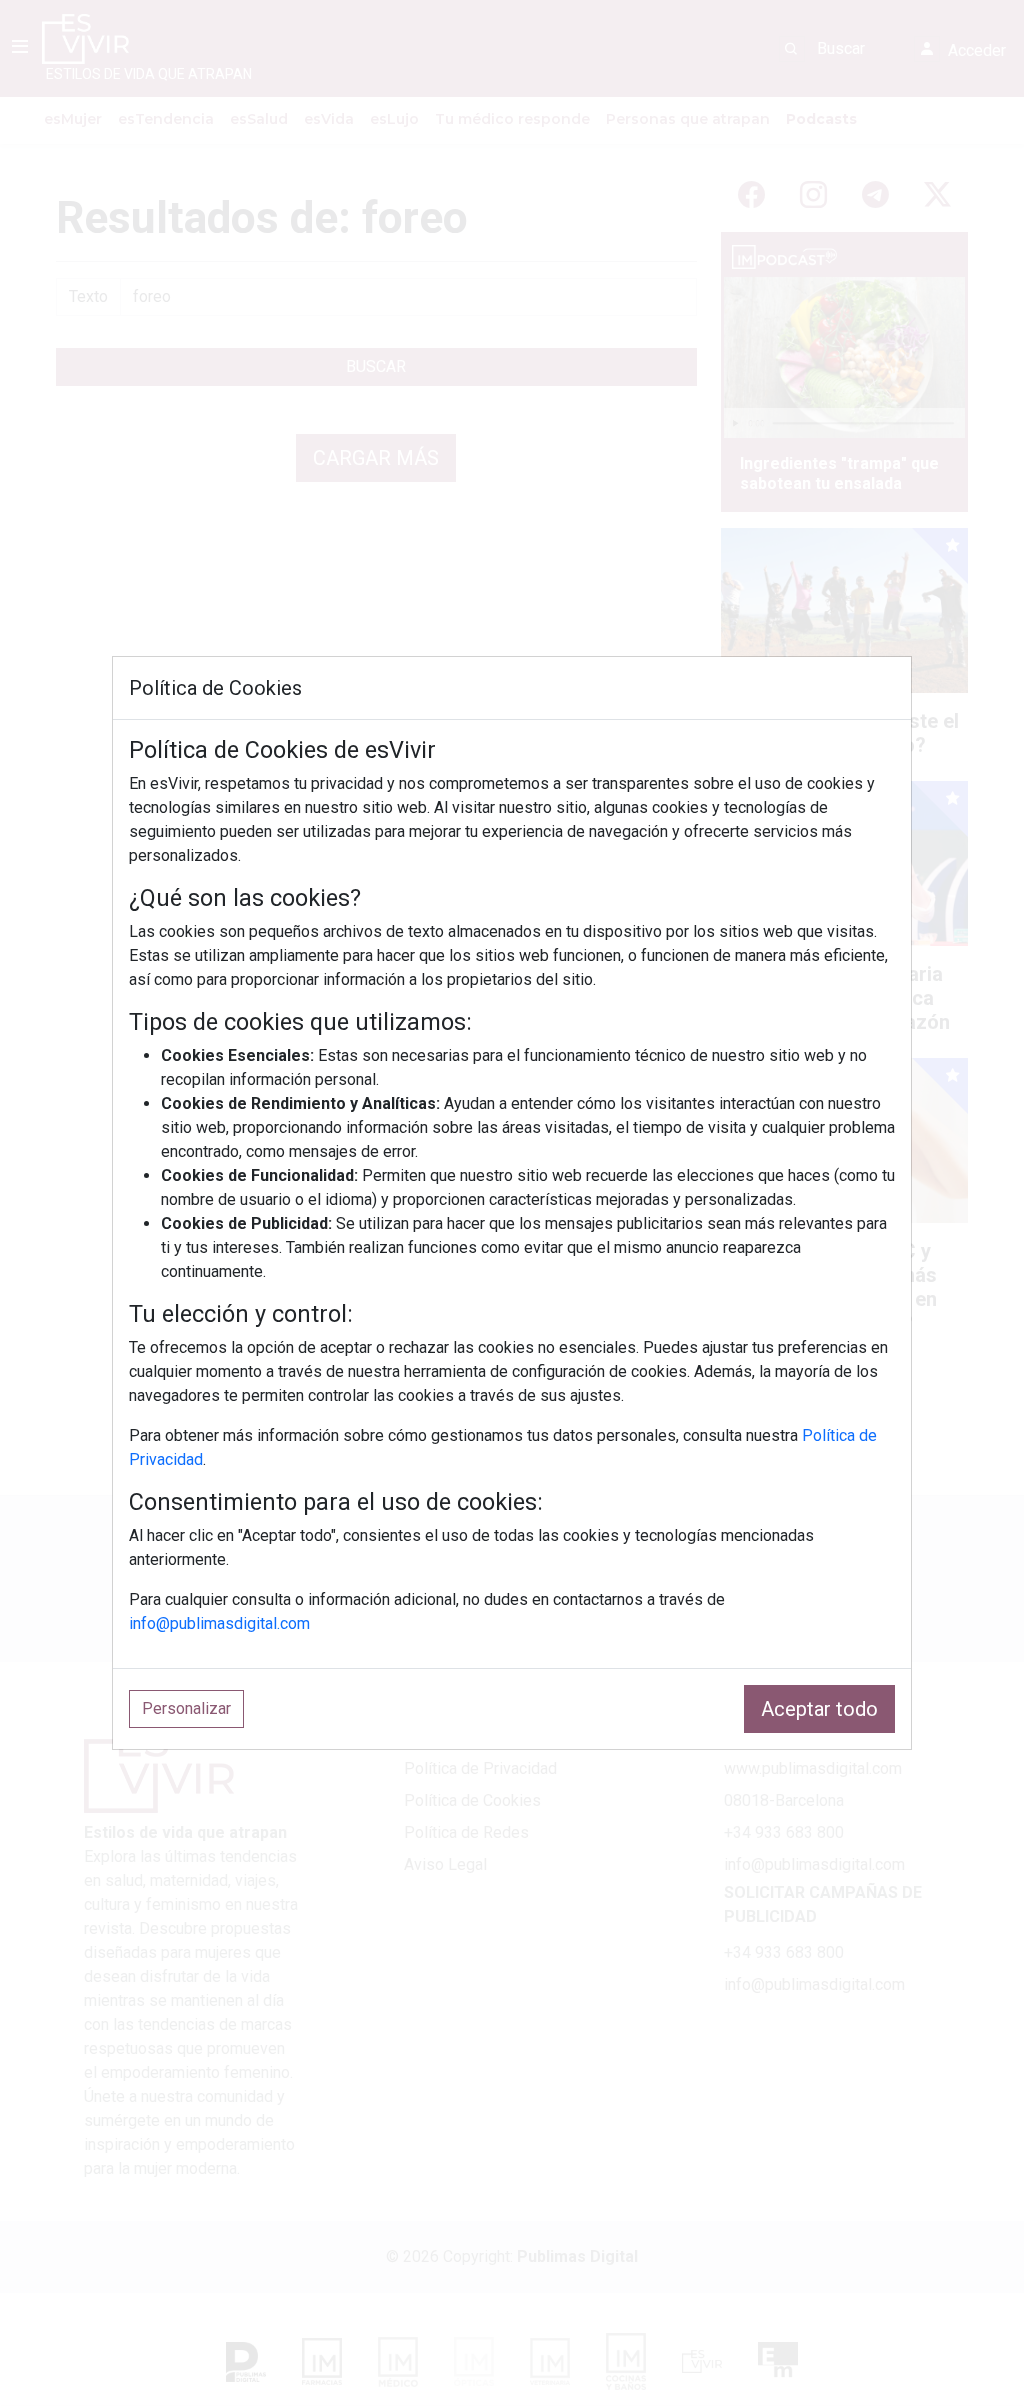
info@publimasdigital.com (219, 1623)
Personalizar (186, 1708)
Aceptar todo (819, 1709)
